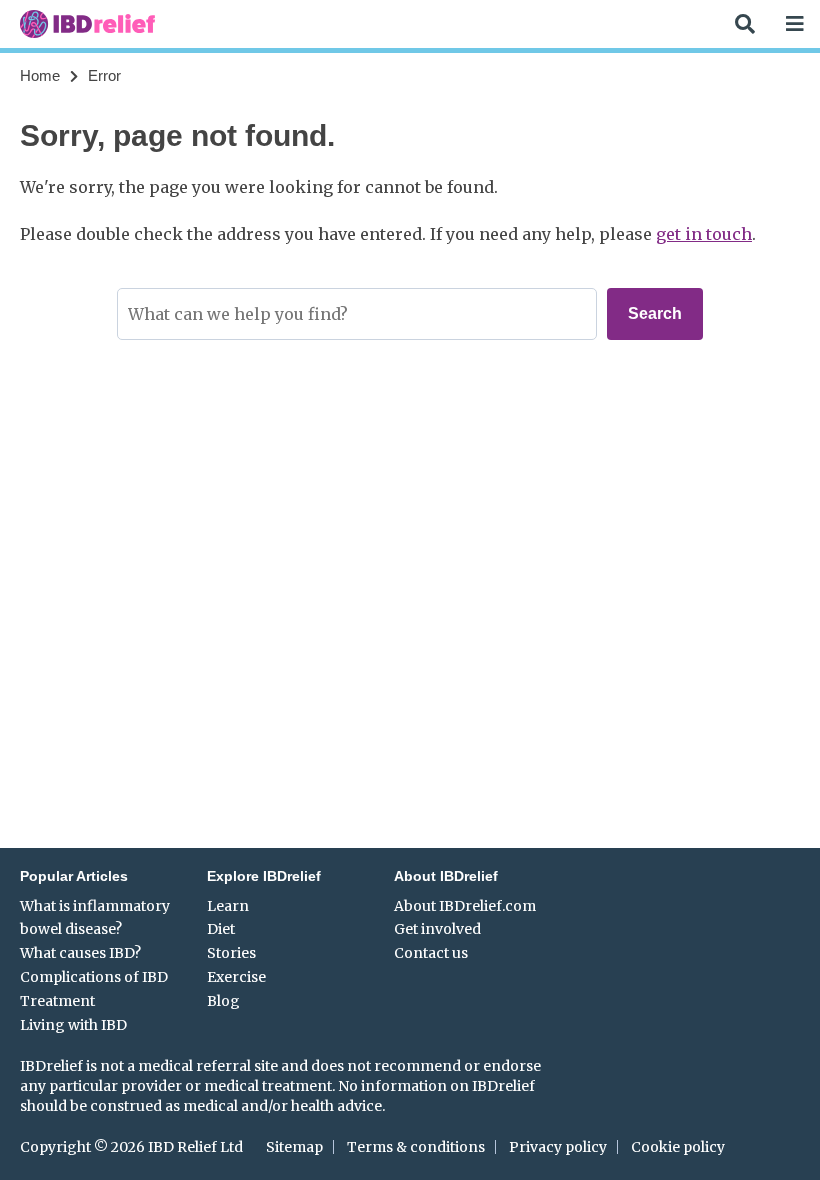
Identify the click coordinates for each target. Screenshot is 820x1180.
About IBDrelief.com (465, 906)
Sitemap (294, 1147)
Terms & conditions (416, 1147)
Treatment (57, 1001)
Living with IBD (73, 1025)
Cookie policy (678, 1147)
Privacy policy (558, 1147)
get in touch (704, 234)
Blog (223, 1001)
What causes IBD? (80, 953)
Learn (228, 906)
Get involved (437, 929)
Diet (221, 929)
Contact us (431, 953)
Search (655, 313)
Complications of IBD (94, 977)
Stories (231, 953)
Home (40, 75)
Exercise (236, 977)
